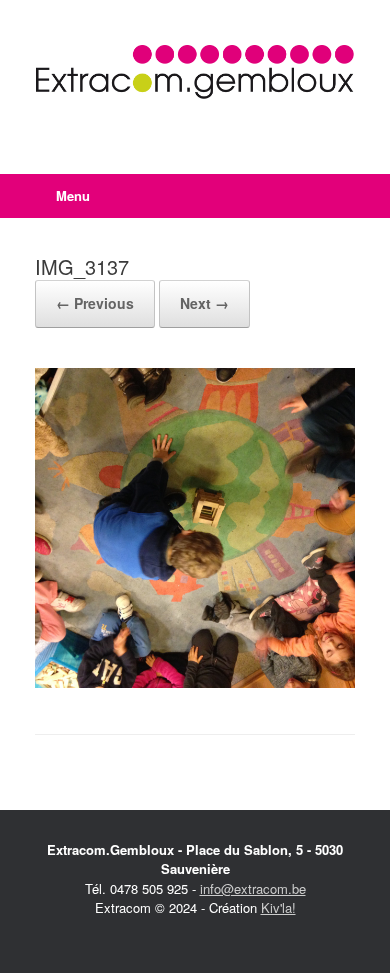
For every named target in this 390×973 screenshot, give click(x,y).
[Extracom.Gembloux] (195, 72)
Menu (73, 195)
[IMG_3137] (195, 682)
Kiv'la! (278, 907)
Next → (204, 303)
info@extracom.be (253, 888)
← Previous (95, 303)
